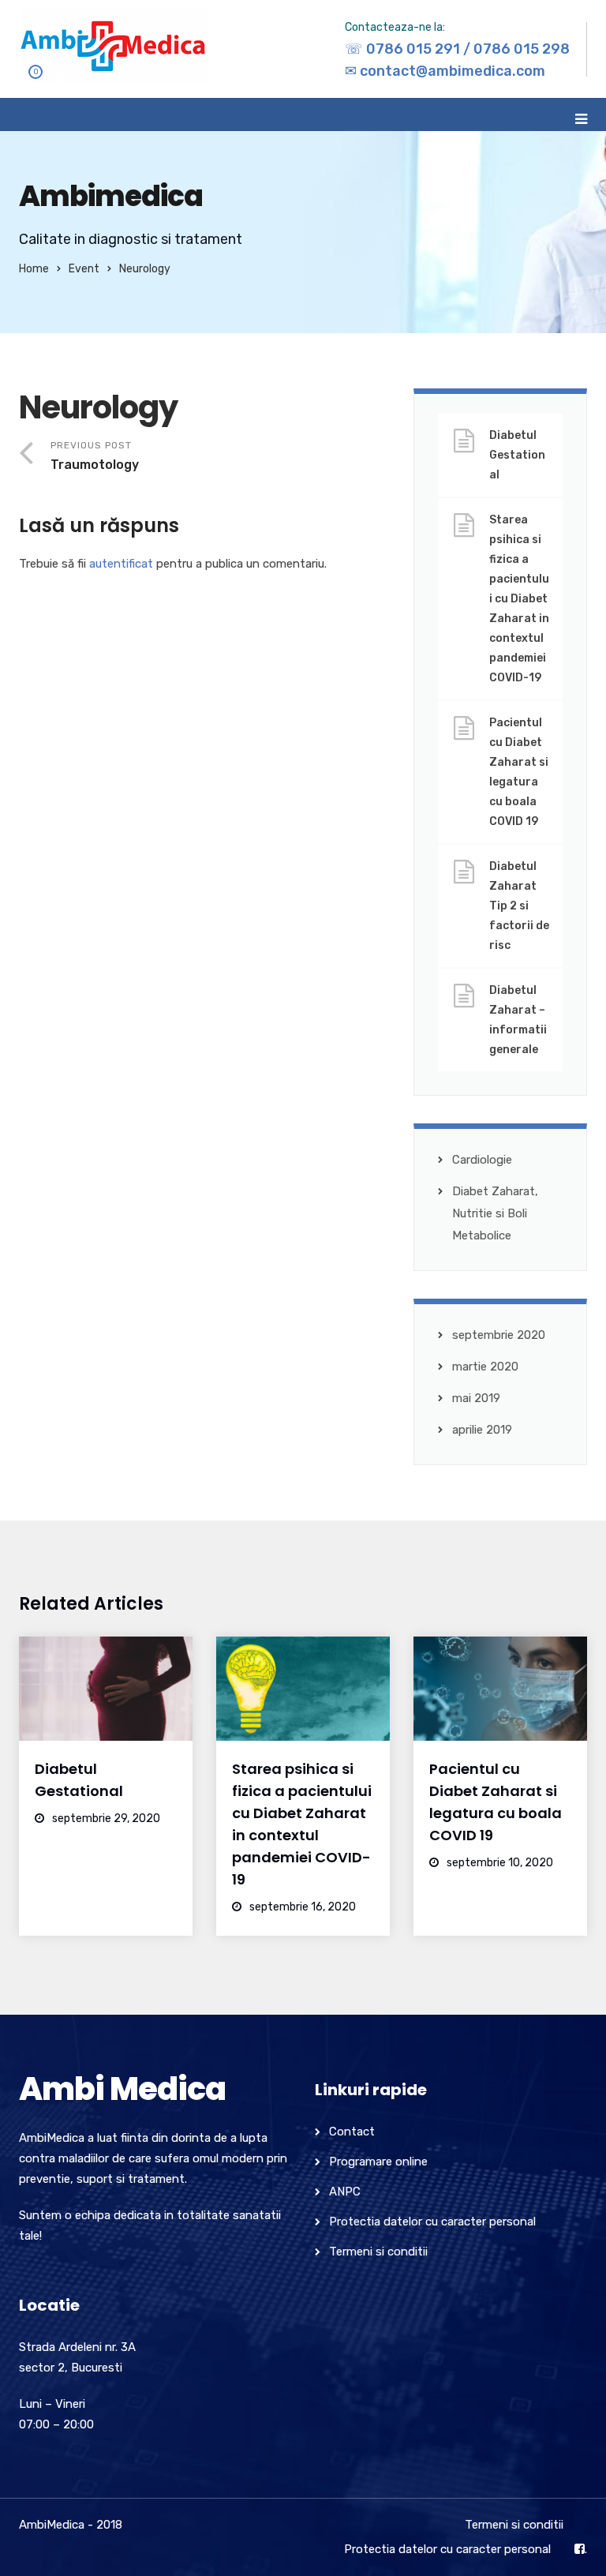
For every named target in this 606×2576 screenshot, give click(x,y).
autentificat (121, 564)
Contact (352, 2132)
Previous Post (95, 456)
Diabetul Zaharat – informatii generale (518, 1020)
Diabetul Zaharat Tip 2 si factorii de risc (519, 906)
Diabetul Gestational (517, 455)
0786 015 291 (413, 49)
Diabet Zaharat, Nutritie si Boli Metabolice (495, 1213)
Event (84, 269)
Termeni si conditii (378, 2252)
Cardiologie (482, 1160)
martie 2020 (485, 1367)
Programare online (378, 2162)
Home (34, 269)
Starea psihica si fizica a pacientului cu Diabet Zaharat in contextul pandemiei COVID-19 (519, 599)
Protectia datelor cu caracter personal (432, 2222)
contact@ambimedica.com (453, 71)
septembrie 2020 (499, 1335)
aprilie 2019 (482, 1430)
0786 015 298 (522, 49)
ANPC (345, 2192)
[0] (26, 82)
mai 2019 (476, 1398)
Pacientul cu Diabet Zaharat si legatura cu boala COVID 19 (519, 772)
